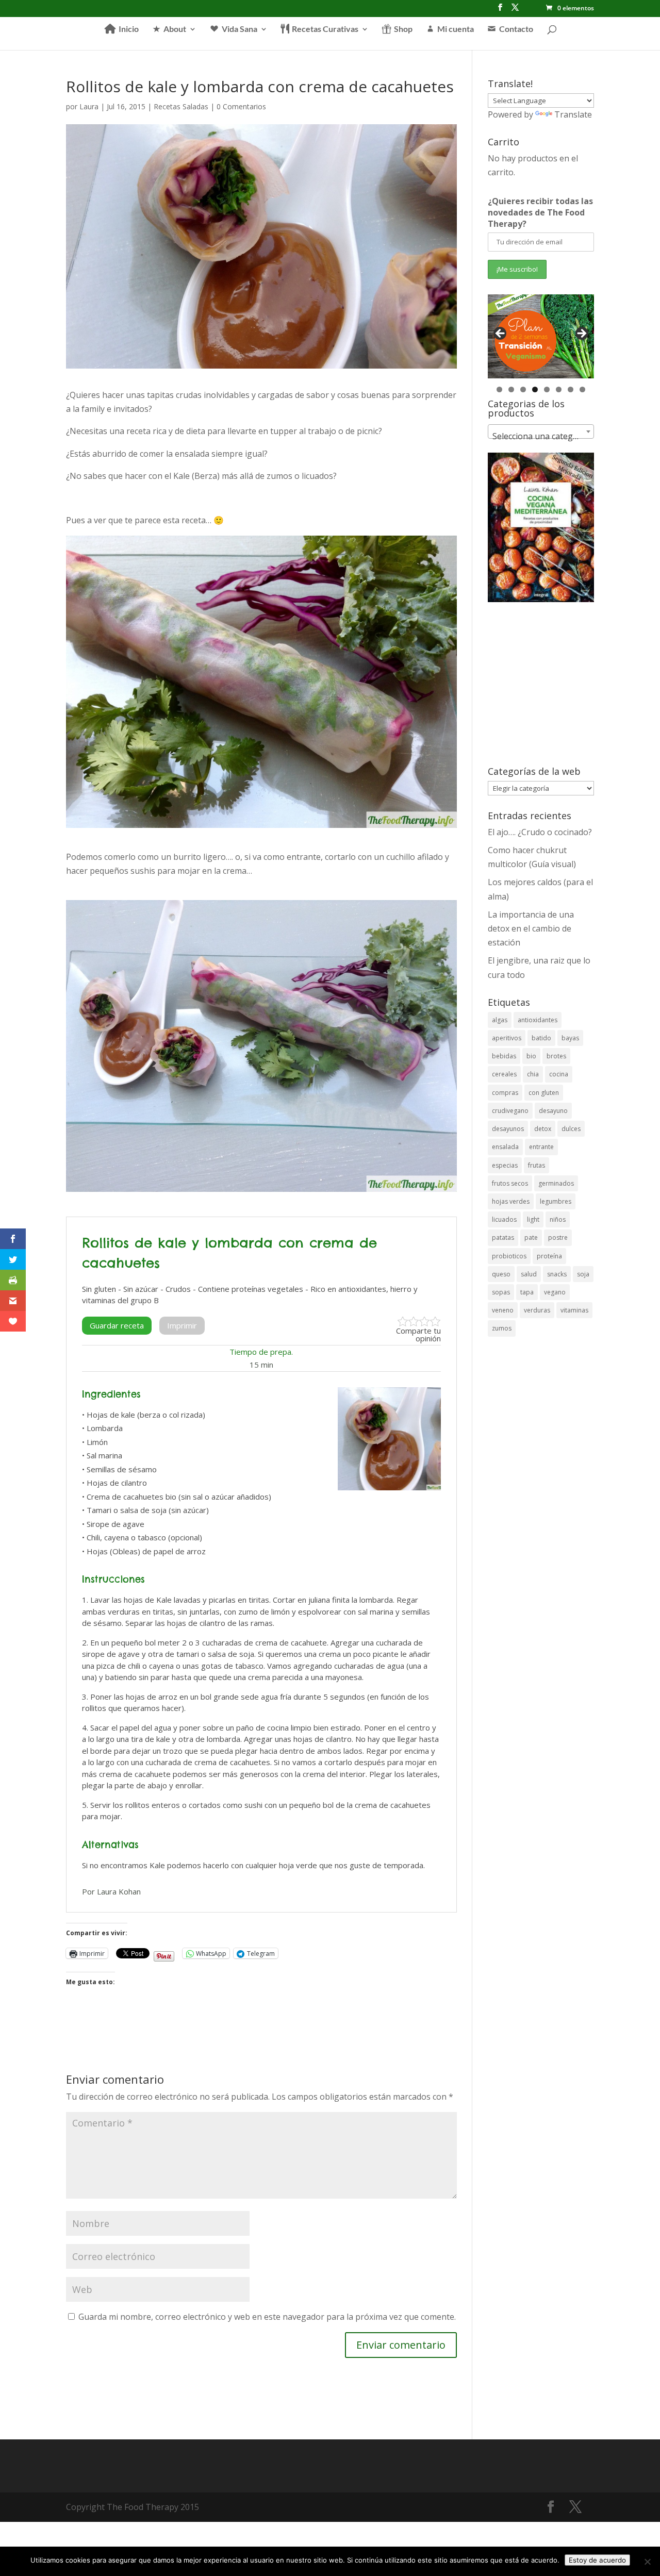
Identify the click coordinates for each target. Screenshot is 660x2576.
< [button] (501, 334)
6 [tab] (559, 389)
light (533, 1219)
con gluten (544, 1093)
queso (501, 1274)
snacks (557, 1274)
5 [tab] (547, 389)
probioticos (509, 1256)
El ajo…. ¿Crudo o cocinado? (540, 832)
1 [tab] (499, 389)
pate (531, 1237)
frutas (537, 1165)
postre (558, 1237)
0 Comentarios (241, 106)
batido (541, 1038)
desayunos (508, 1129)
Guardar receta (117, 1325)
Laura (89, 106)
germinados (556, 1183)
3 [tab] (523, 389)
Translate (573, 114)
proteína (549, 1256)
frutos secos (510, 1183)
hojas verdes (511, 1201)
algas (500, 1020)
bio (531, 1056)
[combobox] (541, 431)
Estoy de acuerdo (597, 2560)
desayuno (553, 1111)
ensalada (505, 1147)
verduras (537, 1310)
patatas (503, 1237)
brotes (556, 1056)
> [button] (581, 334)
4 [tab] (535, 389)
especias (505, 1165)
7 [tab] (571, 389)
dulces (571, 1129)
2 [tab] (511, 389)
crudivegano (510, 1111)
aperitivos (507, 1038)
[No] (647, 2562)
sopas (501, 1292)
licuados (504, 1219)
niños (558, 1219)
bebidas (504, 1056)
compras (505, 1093)
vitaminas (574, 1310)
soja (583, 1274)
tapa (527, 1292)
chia (533, 1074)
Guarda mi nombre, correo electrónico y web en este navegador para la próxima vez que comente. (267, 2317)
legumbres (556, 1201)
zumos (502, 1328)
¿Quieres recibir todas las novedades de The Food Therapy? (540, 212)
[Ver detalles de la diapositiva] (541, 337)
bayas (570, 1038)
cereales (504, 1074)
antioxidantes (538, 1020)
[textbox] (541, 436)
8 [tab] (582, 389)
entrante (541, 1147)
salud (529, 1274)
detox (543, 1129)
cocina (559, 1074)
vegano (555, 1292)
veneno (503, 1310)
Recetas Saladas (181, 106)
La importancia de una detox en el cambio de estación (531, 928)
